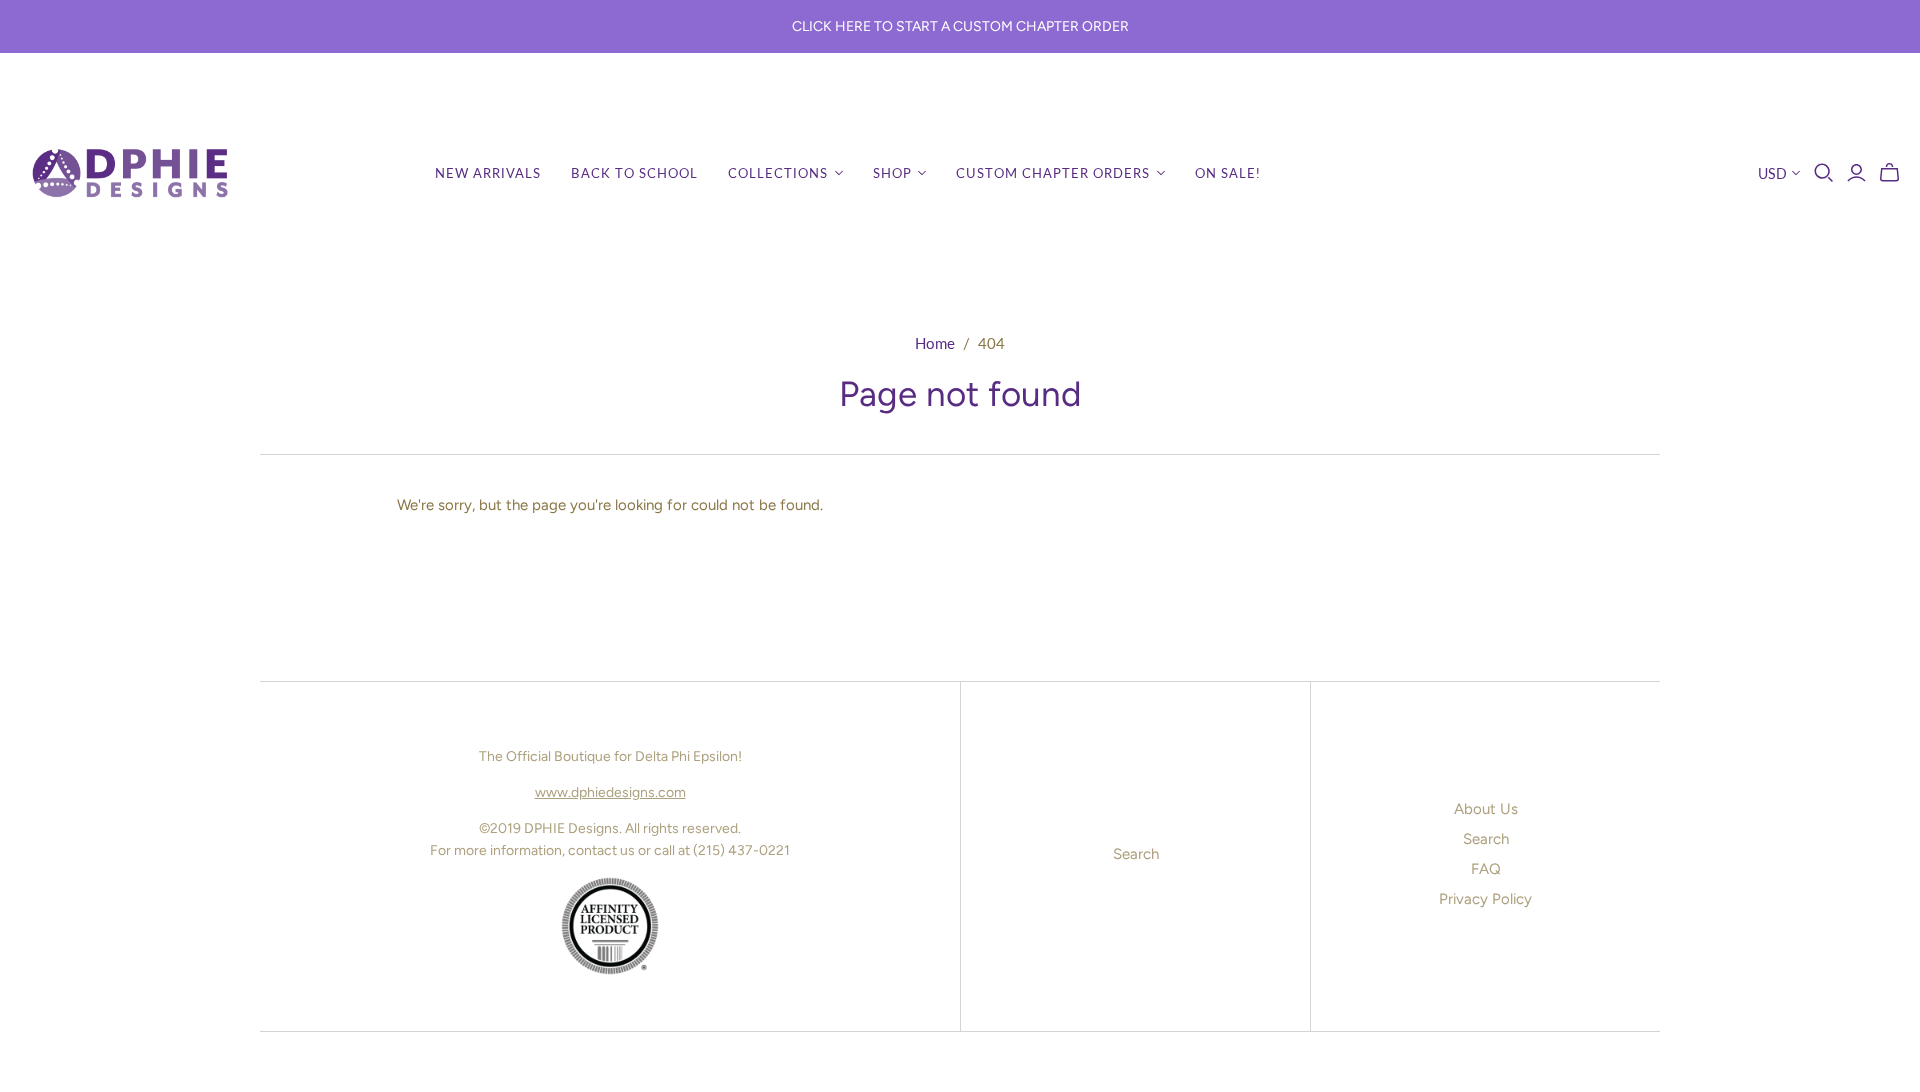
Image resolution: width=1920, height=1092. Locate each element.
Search (1136, 854)
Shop (892, 173)
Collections (778, 173)
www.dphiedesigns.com (610, 792)
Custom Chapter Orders (1053, 173)
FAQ (1486, 869)
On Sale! (1228, 173)
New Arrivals (488, 173)
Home (935, 343)
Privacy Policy (1485, 899)
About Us (1486, 809)
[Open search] (1824, 173)
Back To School (634, 173)
